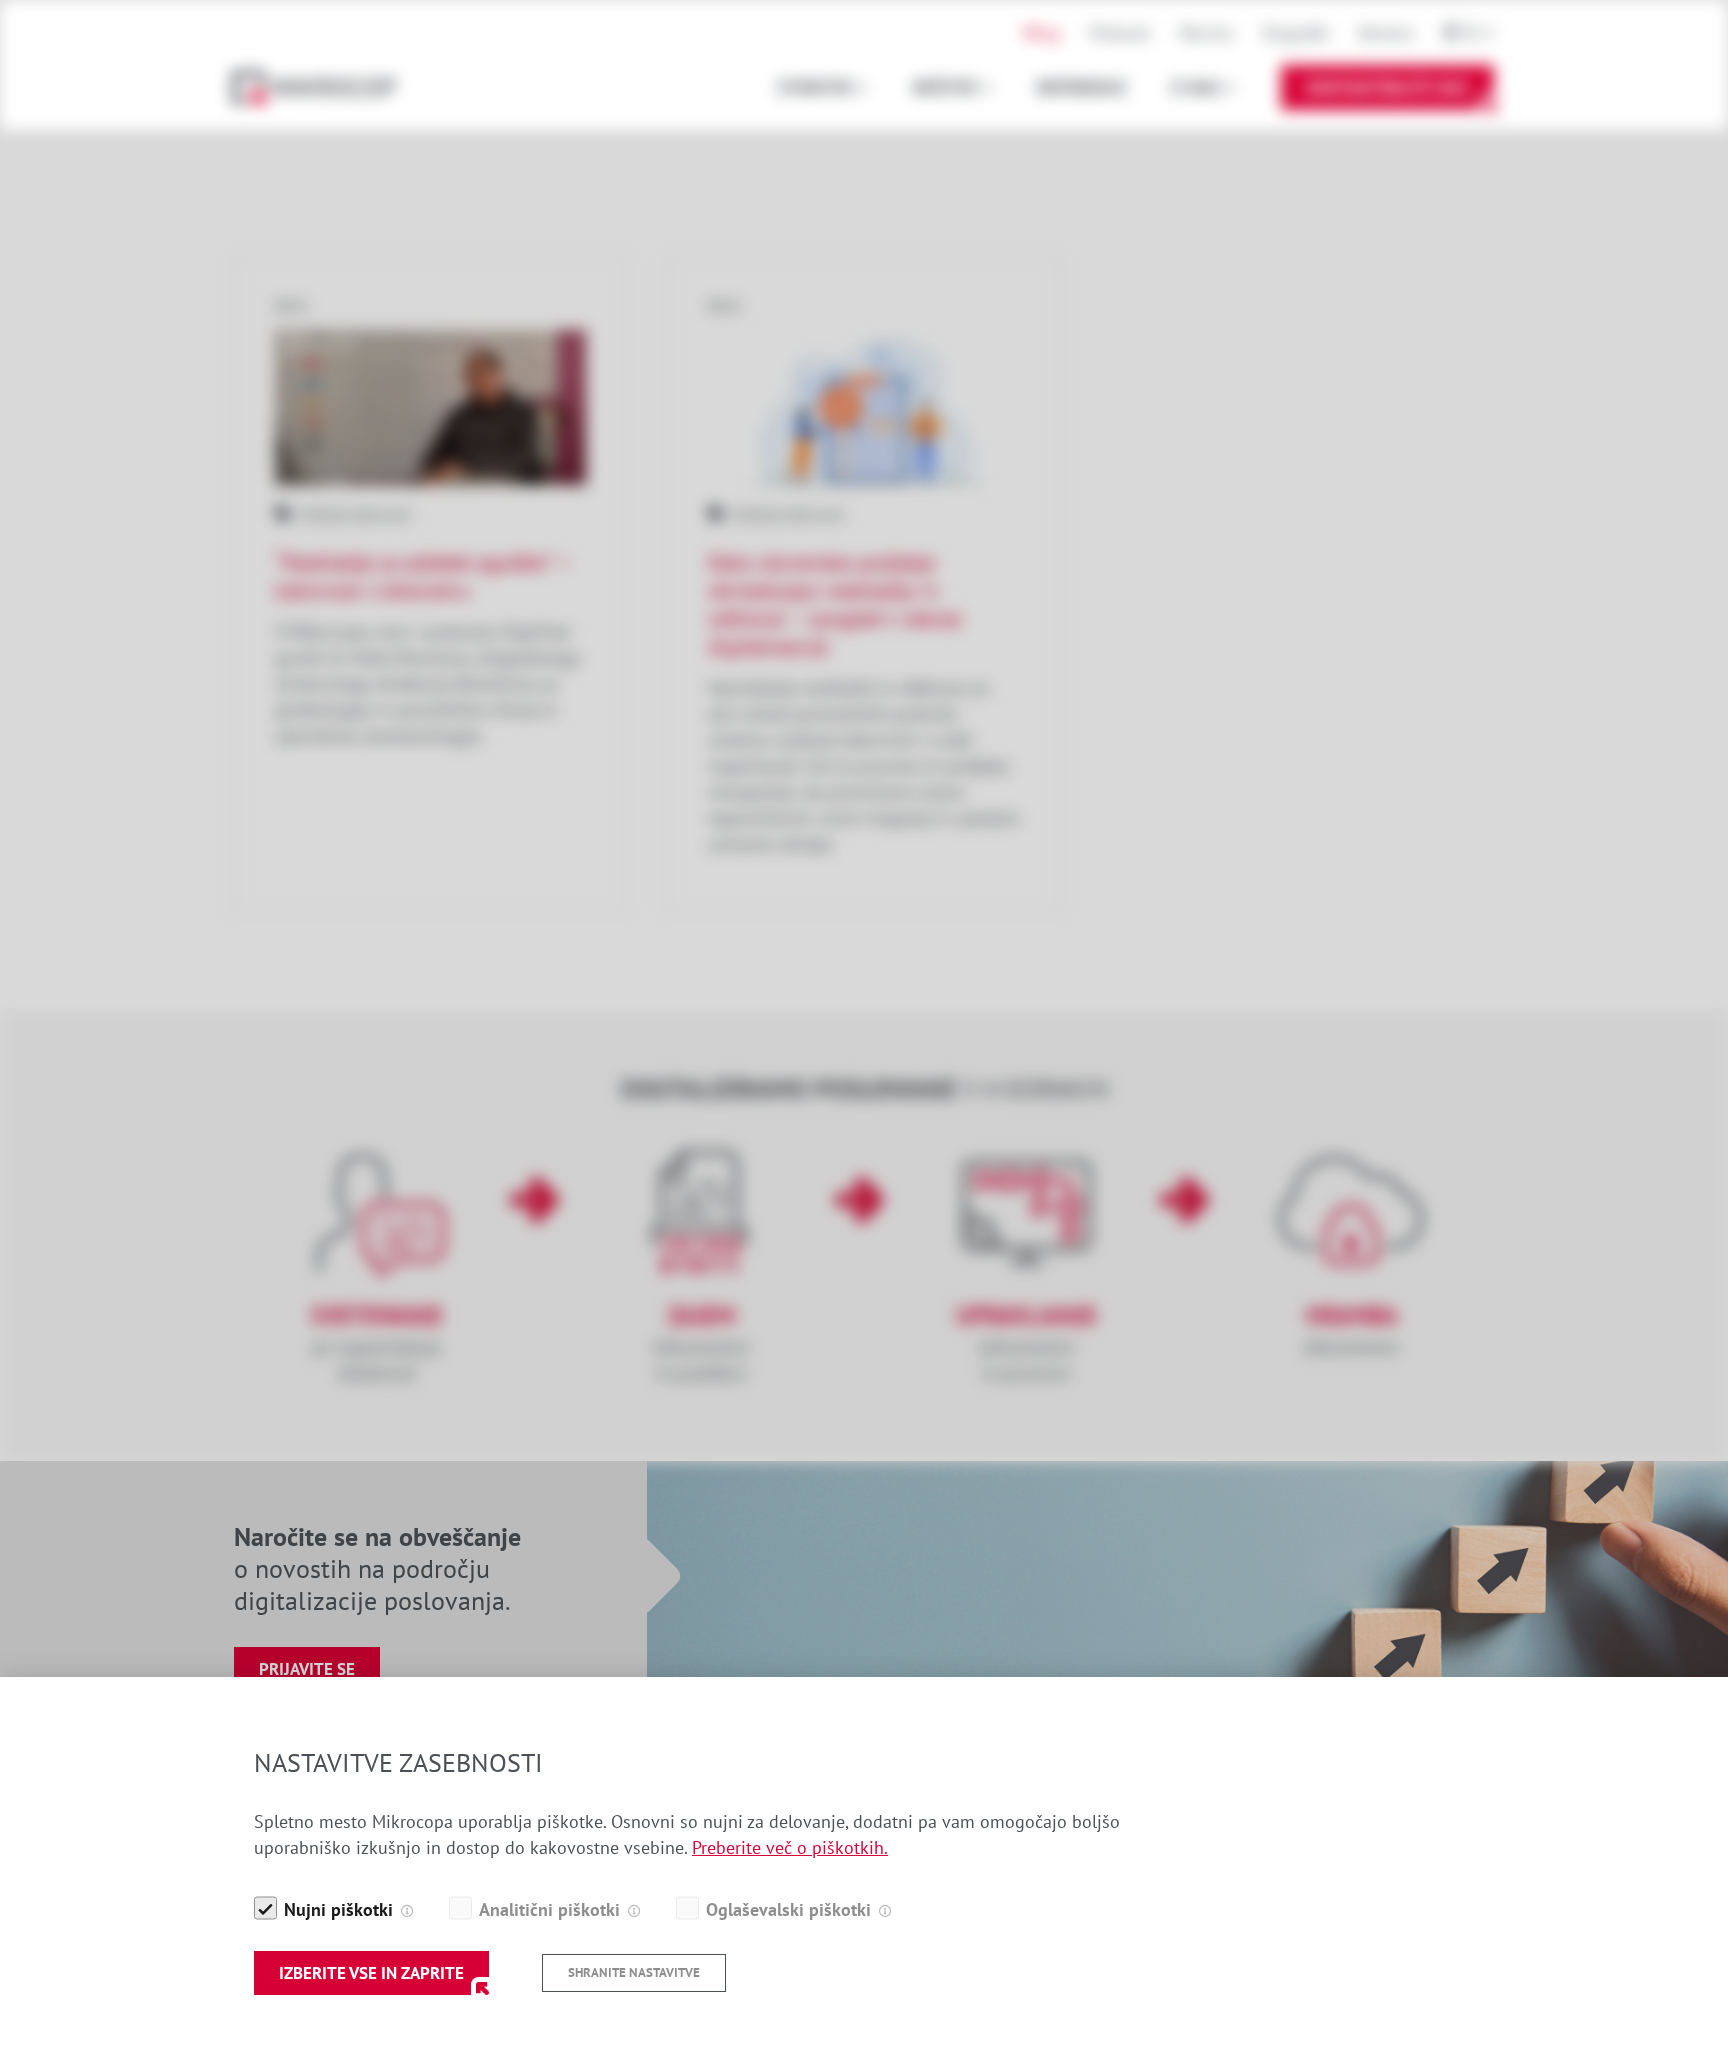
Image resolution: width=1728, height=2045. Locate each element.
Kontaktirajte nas (1387, 87)
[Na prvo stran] (324, 87)
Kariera (1386, 32)
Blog (1042, 32)
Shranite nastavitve (634, 1972)
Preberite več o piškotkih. (790, 1847)
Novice (1206, 32)
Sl (1472, 32)
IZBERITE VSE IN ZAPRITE (371, 1973)
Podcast (1120, 32)
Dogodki (1296, 32)
